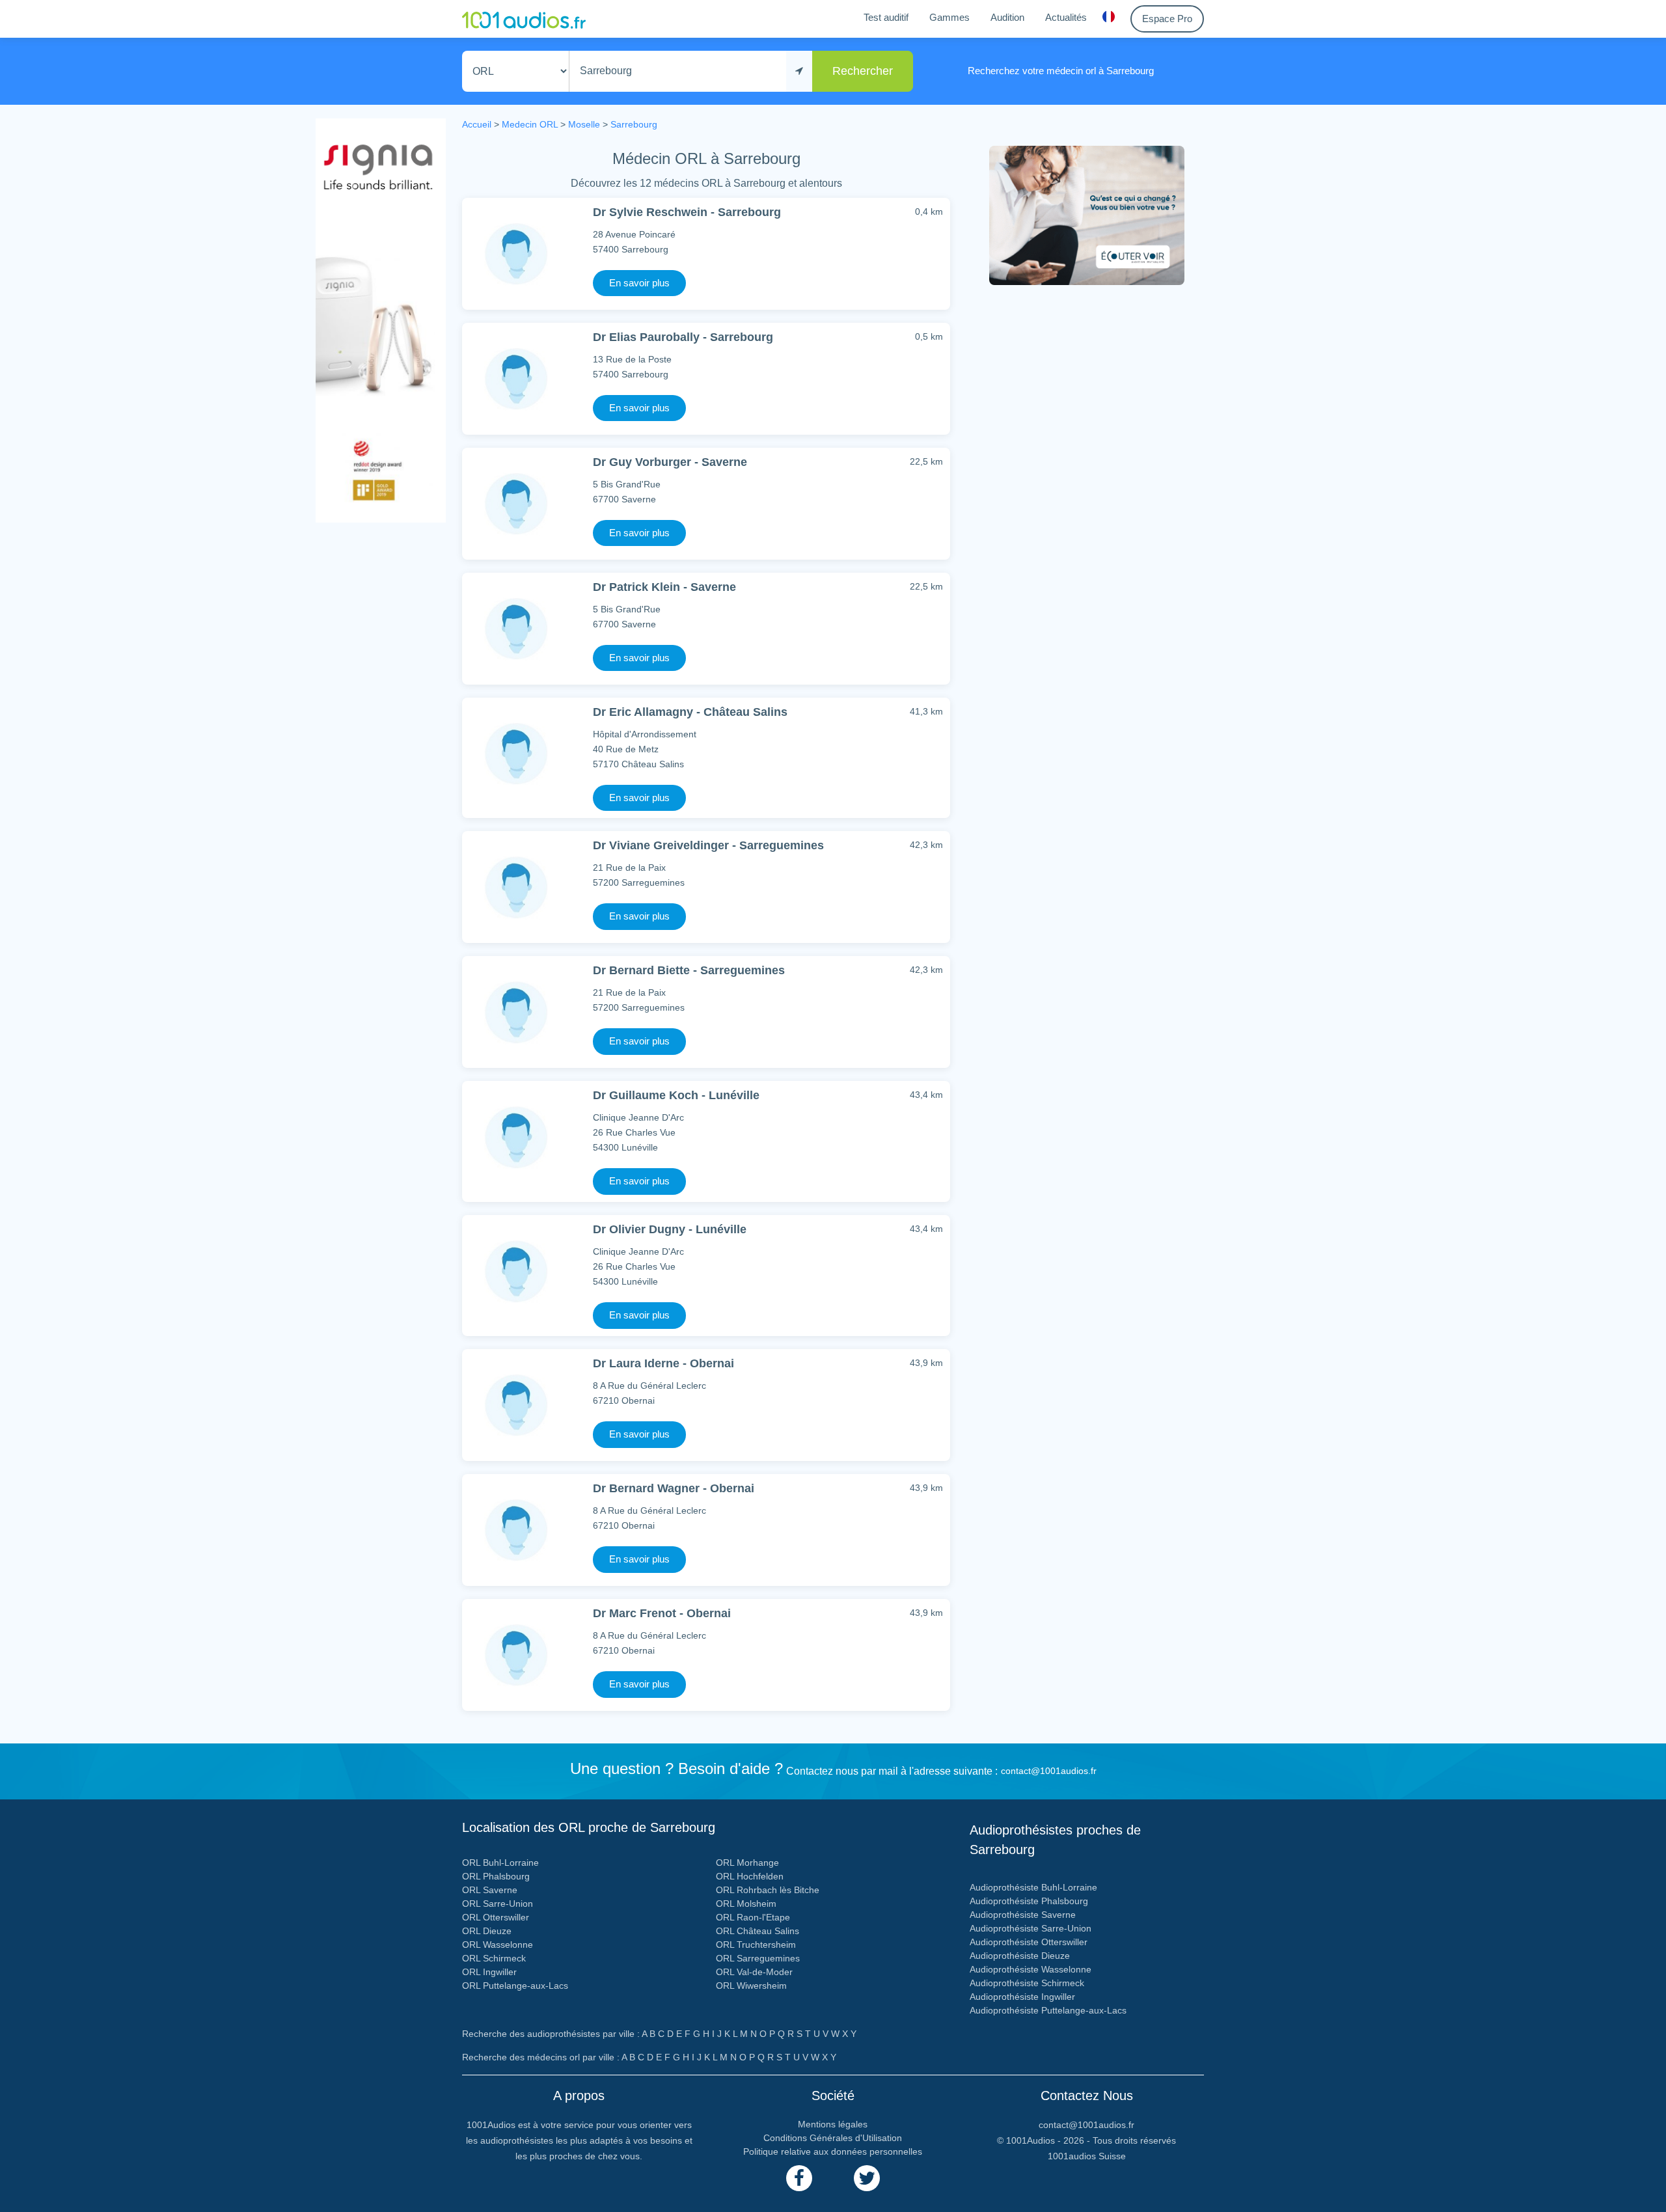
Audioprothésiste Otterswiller (1029, 1942)
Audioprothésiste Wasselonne (1031, 1969)
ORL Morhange (747, 1863)
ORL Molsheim (746, 1904)
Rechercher (863, 71)
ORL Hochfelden (750, 1876)
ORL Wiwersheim (751, 1986)
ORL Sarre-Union (498, 1904)
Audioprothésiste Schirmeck (1027, 1983)
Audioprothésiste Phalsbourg (1029, 1901)
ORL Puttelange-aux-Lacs (515, 1986)
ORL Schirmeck (494, 1958)
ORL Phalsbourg (496, 1876)
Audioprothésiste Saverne (1023, 1915)
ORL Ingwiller (489, 1972)
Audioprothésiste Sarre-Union (1031, 1928)
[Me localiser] (799, 71)
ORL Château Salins (758, 1931)
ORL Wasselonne (498, 1945)
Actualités (1066, 17)
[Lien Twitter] (867, 2178)
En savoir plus (639, 283)
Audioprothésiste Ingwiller (1022, 1997)
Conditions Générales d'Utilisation (833, 2138)
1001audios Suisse (1087, 2156)
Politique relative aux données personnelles (833, 2151)
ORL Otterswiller (496, 1917)
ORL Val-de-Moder (754, 1972)
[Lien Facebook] (799, 2178)
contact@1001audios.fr (1049, 1771)
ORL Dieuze (487, 1931)
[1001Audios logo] (524, 19)
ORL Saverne (490, 1890)
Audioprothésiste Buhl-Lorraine (1033, 1887)
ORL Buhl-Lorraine (500, 1863)
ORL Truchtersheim (756, 1945)
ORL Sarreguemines (758, 1958)
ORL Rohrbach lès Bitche (768, 1890)
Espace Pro (1167, 19)
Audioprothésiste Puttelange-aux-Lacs (1048, 2010)
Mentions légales (833, 2124)
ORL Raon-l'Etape (753, 1917)
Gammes (949, 17)
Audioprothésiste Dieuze (1020, 1956)
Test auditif (886, 17)
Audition (1007, 17)
